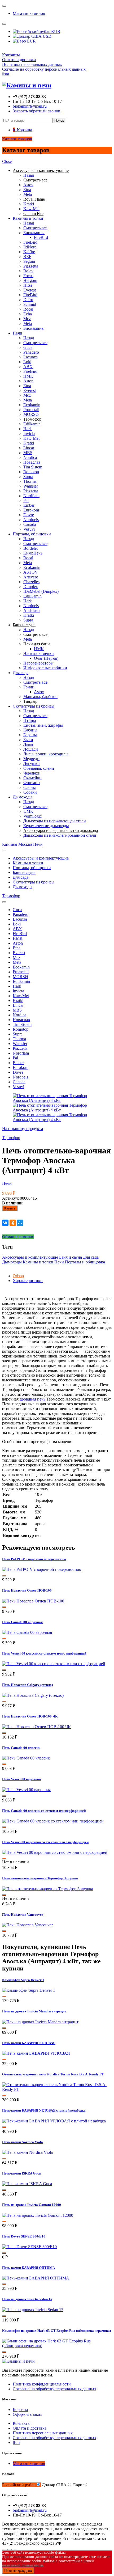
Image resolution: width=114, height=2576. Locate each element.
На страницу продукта (23, 1129)
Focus (28, 276)
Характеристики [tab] (28, 1281)
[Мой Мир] (20, 1223)
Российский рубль (19, 2485)
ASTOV (31, 572)
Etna (27, 190)
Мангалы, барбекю (40, 697)
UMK (28, 811)
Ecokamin (32, 405)
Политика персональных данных (32, 64)
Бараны (30, 735)
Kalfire (29, 252)
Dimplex (31, 587)
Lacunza (30, 357)
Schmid (30, 304)
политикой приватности (23, 2565)
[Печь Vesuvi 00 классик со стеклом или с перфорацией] (54, 1664)
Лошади (31, 749)
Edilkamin (32, 424)
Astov (28, 185)
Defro (28, 300)
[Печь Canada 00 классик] (26, 1758)
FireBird (41, 237)
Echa (28, 314)
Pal (26, 500)
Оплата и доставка (19, 60)
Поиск (59, 120)
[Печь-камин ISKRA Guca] (27, 2184)
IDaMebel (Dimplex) (41, 591)
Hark (28, 429)
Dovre (29, 515)
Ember (29, 505)
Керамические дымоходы (46, 826)
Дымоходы (23, 797)
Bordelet (30, 548)
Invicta (29, 433)
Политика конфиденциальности (42, 2384)
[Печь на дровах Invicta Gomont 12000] (38, 2215)
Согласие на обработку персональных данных (44, 69)
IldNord (30, 247)
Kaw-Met (31, 209)
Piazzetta (31, 266)
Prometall (31, 410)
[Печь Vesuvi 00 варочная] (26, 1790)
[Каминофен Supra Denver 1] (29, 1990)
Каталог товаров (17, 139)
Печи (17, 333)
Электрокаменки (39, 653)
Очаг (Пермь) (46, 658)
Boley (28, 271)
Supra (28, 477)
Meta (28, 194)
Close (7, 161)
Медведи (31, 759)
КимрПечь (33, 553)
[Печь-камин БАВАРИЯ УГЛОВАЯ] (36, 2053)
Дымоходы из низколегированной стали (60, 835)
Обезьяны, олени (39, 768)
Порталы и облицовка (85, 1262)
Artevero (31, 577)
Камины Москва (17, 844)
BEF (27, 257)
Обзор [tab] (18, 1276)
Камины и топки (28, 218)
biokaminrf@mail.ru (30, 106)
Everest (30, 290)
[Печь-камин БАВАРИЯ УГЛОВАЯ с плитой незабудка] (54, 2121)
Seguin (29, 261)
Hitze (28, 285)
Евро (78, 2485)
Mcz (27, 319)
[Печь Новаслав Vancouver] (27, 1925)
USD (47, 36)
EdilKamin (32, 596)
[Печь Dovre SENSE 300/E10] (29, 2247)
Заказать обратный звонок (36, 111)
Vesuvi (29, 529)
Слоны (30, 787)
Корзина (20, 2410)
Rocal (28, 309)
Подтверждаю (18, 2571)
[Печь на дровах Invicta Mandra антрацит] (40, 2022)
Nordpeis (31, 520)
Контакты (11, 55)
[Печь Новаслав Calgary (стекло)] (33, 1695)
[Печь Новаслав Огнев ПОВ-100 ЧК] (36, 1727)
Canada (30, 524)
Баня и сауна (24, 872)
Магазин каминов (29, 13)
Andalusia (32, 610)
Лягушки (32, 764)
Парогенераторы (38, 663)
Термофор (11, 896)
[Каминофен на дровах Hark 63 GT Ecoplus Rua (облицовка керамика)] (57, 2346)
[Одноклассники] (13, 1223)
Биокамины (34, 233)
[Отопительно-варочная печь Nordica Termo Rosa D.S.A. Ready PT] (57, 2089)
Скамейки (32, 778)
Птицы (30, 720)
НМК (28, 376)
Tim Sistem (33, 467)
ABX (28, 367)
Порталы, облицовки (32, 534)
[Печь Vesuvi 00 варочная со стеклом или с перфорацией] (55, 1852)
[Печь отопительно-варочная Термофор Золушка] (48, 1889)
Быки (28, 740)
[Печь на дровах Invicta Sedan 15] (33, 2310)
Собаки (30, 792)
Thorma (30, 481)
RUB (55, 31)
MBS (28, 453)
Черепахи (32, 773)
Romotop (31, 472)
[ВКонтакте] (5, 1223)
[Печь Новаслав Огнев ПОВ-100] (33, 1601)
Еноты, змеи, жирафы (43, 725)
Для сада (21, 673)
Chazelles (31, 582)
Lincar (29, 448)
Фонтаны (32, 783)
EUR (31, 41)
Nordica (30, 457)
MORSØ (31, 414)
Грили (29, 687)
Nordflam (31, 496)
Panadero (31, 352)
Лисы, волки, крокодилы (46, 754)
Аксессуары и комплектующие (41, 858)
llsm (6, 74)
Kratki (29, 204)
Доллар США (54, 2485)
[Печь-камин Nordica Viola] (27, 2152)
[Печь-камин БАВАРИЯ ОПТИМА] (36, 2278)
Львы (28, 744)
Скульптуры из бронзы (34, 706)
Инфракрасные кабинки (45, 668)
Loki (27, 362)
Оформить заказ (27, 2414)
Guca (28, 347)
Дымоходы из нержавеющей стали (55, 821)
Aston (28, 381)
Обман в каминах (18, 1237)
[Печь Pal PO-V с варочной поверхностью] (42, 1569)
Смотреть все (35, 228)
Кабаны (30, 730)
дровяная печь (32, 1399)
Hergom (30, 280)
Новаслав (32, 462)
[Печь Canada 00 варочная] (27, 1632)
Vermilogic (32, 816)
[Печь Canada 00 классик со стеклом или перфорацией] (53, 1821)
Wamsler (31, 486)
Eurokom (31, 510)
